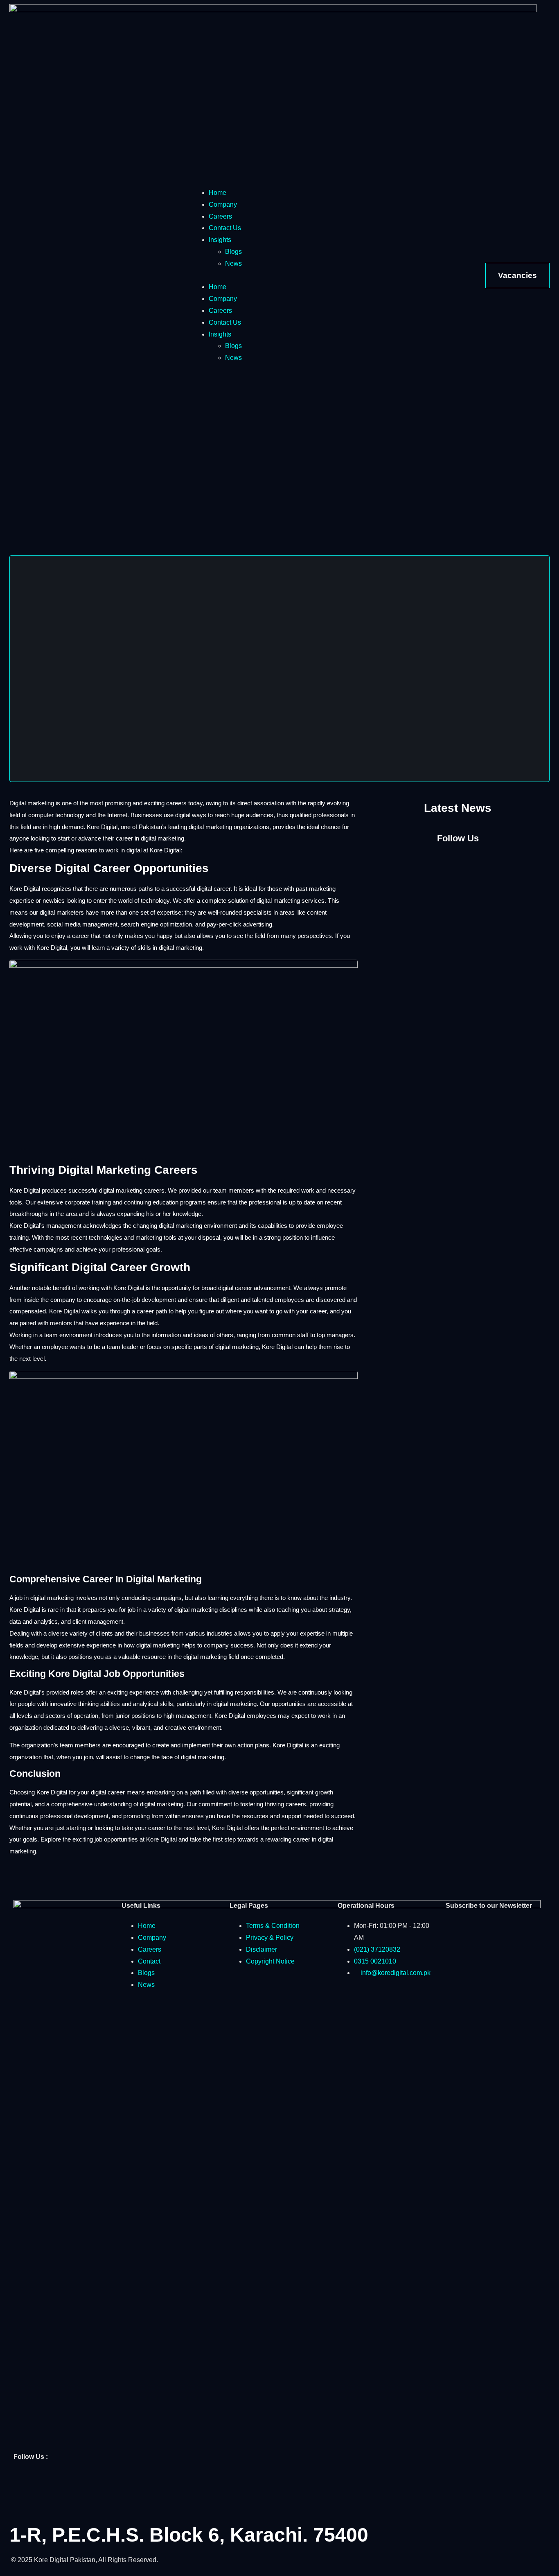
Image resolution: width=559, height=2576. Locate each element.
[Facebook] (432, 862)
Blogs (233, 252)
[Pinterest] (24, 2506)
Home (218, 193)
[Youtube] (90, 2481)
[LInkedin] (484, 862)
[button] (280, 276)
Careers (220, 216)
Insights (220, 240)
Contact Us (225, 228)
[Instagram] (458, 862)
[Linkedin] (68, 2481)
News (233, 263)
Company (223, 204)
